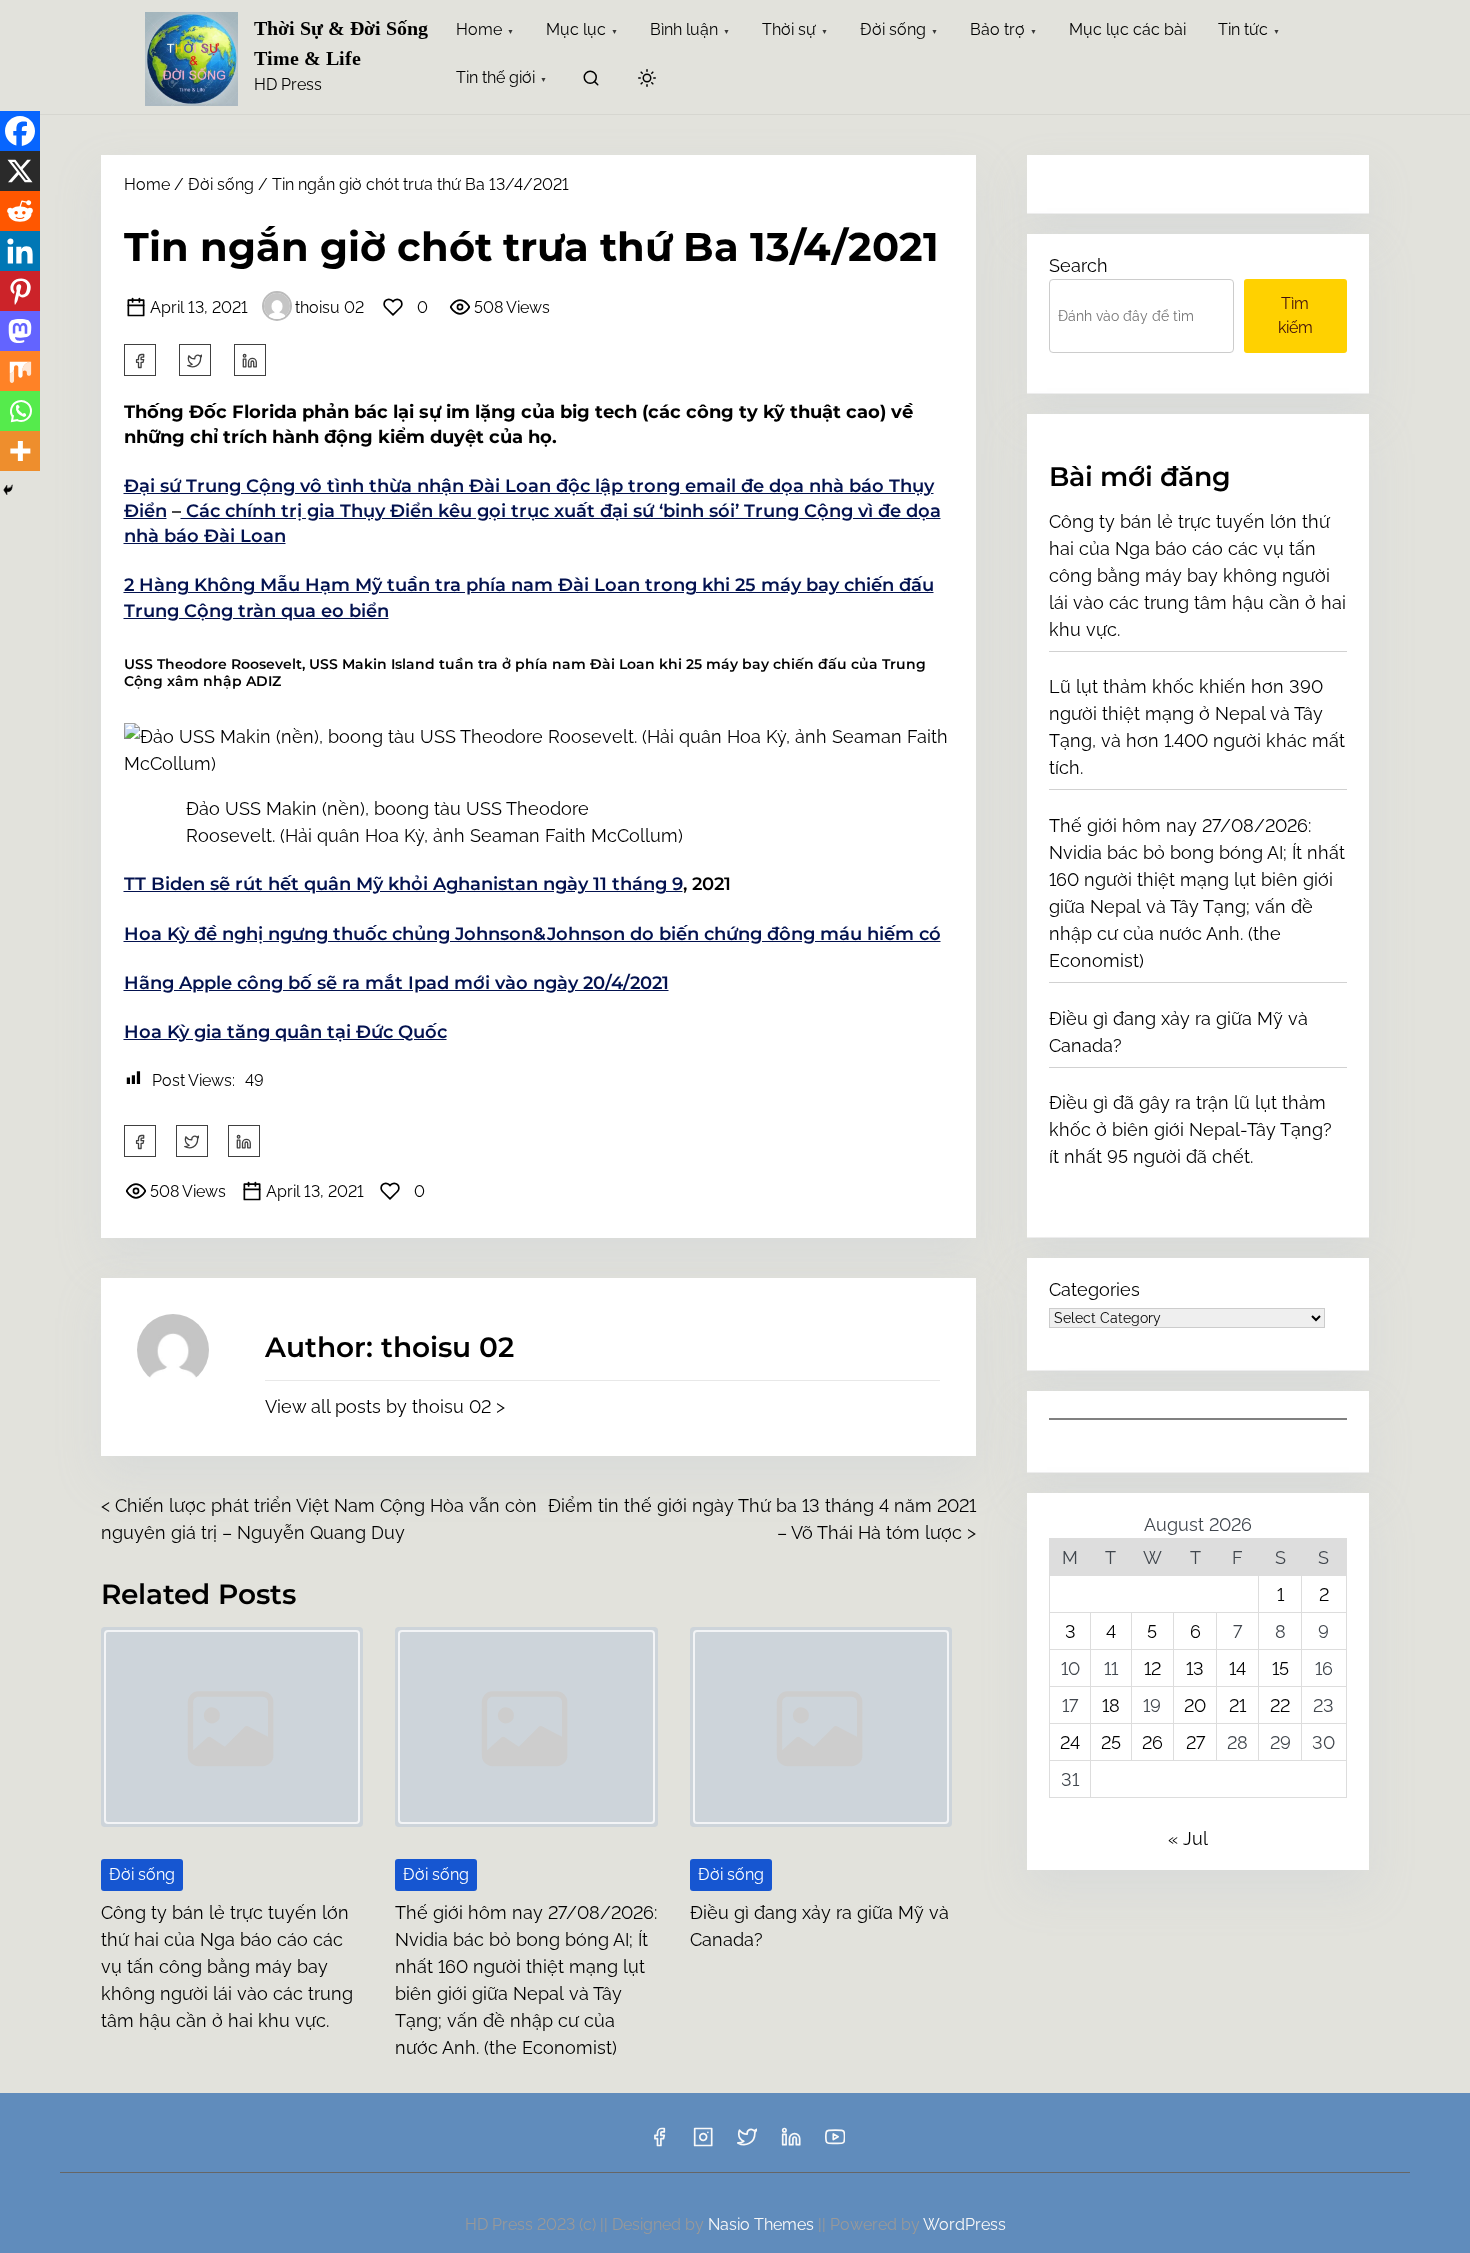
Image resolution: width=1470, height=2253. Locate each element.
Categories (1094, 1289)
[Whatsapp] (20, 411)
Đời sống (221, 184)
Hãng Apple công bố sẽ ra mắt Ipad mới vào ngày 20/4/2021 (396, 983)
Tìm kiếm (1295, 315)
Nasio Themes (763, 2224)
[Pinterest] (20, 291)
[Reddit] (20, 211)
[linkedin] (791, 2143)
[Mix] (20, 371)
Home (147, 184)
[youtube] (835, 2143)
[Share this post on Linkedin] (250, 360)
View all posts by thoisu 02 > (385, 1406)
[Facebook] (20, 131)
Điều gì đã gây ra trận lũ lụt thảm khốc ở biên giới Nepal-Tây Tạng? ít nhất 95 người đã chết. (1190, 1129)
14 (1237, 1668)
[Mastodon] (20, 331)
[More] (20, 451)
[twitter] (195, 360)
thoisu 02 (329, 307)
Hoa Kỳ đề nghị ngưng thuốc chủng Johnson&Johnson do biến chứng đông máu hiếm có (532, 934)
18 (1111, 1705)
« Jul (1187, 1838)
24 (1070, 1742)
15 (1280, 1668)
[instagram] (703, 2143)
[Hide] (8, 490)
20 (1195, 1705)
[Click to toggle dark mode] (647, 79)
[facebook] (140, 360)
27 (1195, 1742)
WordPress (964, 2224)
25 (1111, 1742)
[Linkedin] (20, 251)
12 (1152, 1668)
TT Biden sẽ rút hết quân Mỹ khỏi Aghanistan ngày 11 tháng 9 (403, 884)
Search (1078, 265)
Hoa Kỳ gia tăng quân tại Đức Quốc (285, 1032)
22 (1280, 1705)
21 (1237, 1705)
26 (1152, 1742)
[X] (20, 171)
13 (1195, 1668)
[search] (591, 81)
